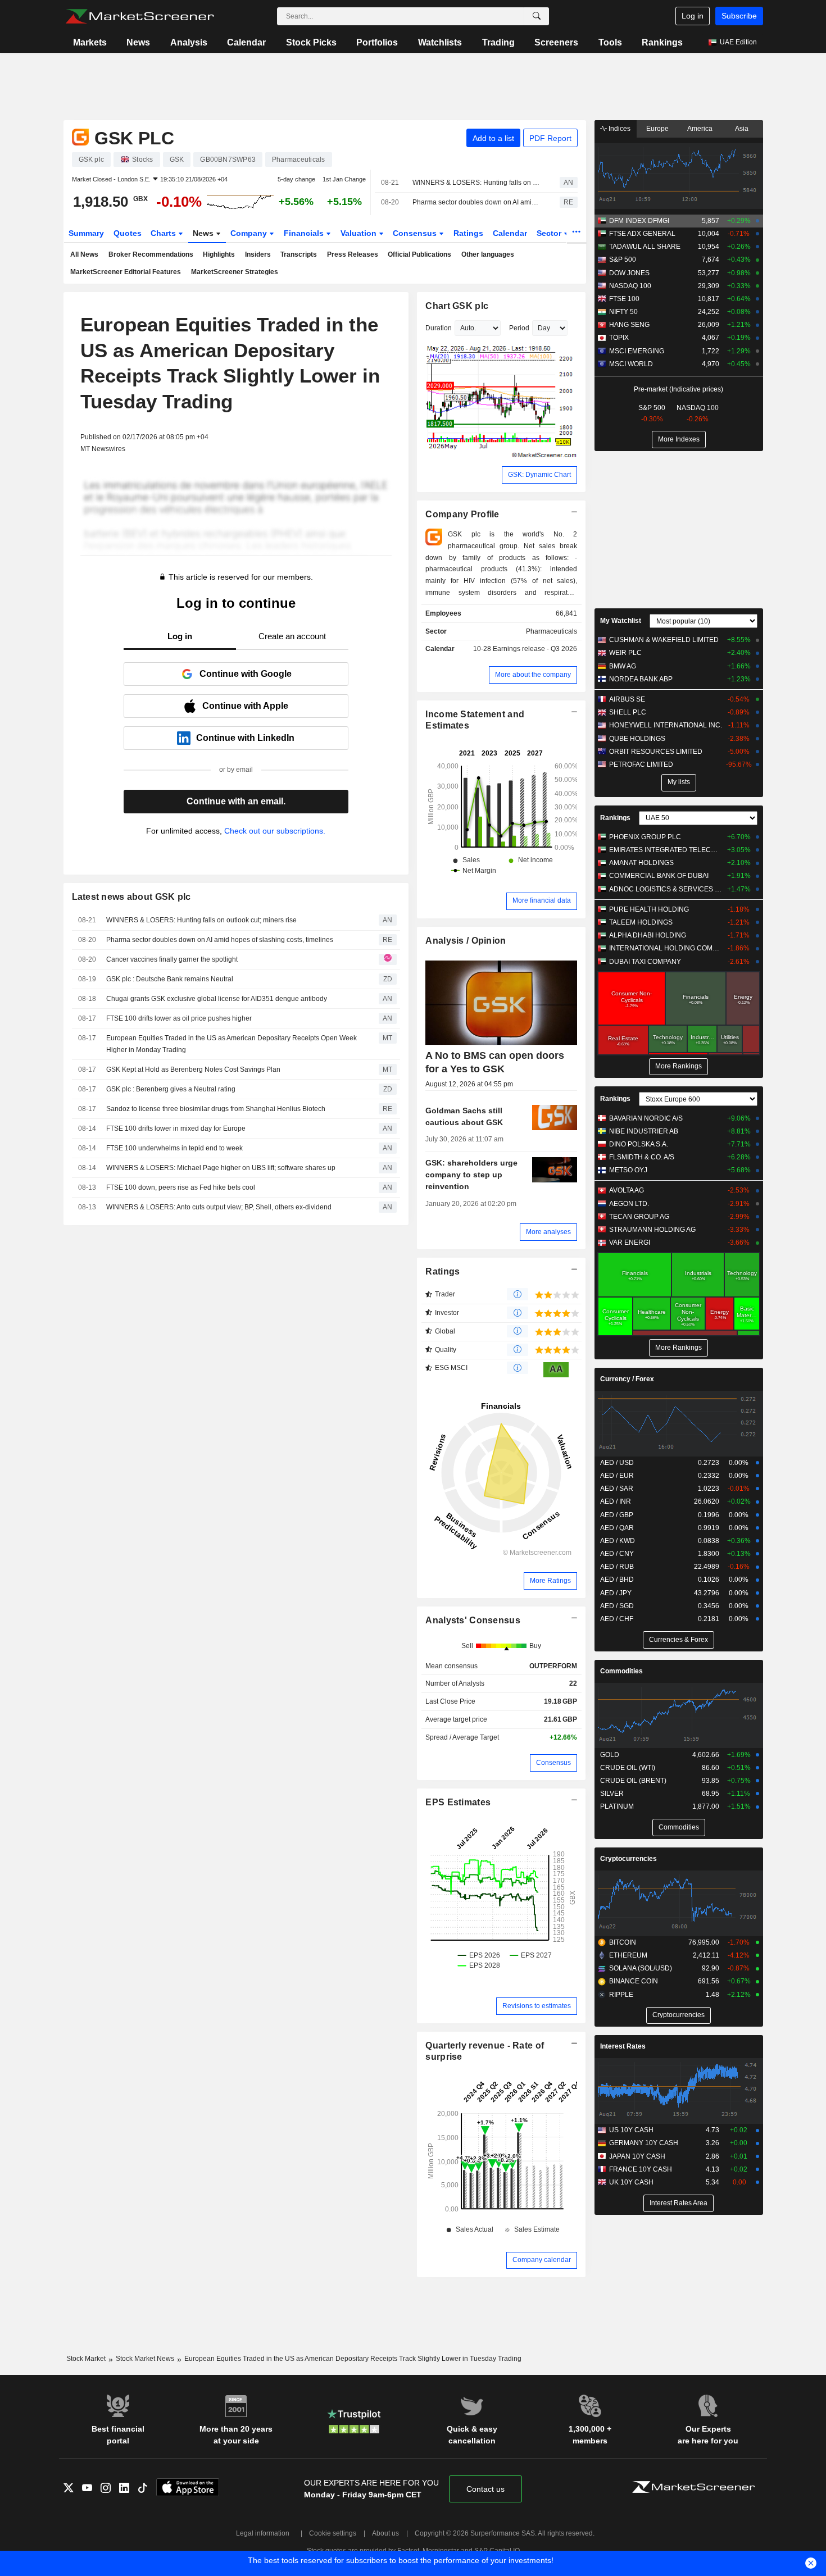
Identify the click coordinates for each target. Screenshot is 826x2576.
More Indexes (679, 439)
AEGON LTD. (629, 1204)
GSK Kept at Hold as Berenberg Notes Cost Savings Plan (193, 1069)
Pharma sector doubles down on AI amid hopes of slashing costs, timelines (476, 202)
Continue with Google (246, 674)
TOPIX (619, 338)
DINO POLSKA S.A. (639, 1144)
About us (385, 2533)
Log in (693, 16)
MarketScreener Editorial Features (126, 272)
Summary (86, 233)
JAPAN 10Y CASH (637, 2156)
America (700, 129)
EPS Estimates (458, 1802)
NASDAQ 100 (630, 286)
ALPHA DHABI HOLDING (648, 935)
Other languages (488, 254)
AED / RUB (617, 1567)
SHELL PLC (628, 712)
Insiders (258, 254)
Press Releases (353, 254)
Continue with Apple (245, 706)
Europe (657, 129)
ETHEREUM (628, 1955)
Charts (164, 233)
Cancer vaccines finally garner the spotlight (172, 959)
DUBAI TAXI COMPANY (645, 962)
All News (84, 254)
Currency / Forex (627, 1379)
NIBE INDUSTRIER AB (644, 1131)
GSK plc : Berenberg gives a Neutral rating (171, 1089)
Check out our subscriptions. (275, 831)
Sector (550, 233)
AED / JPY (616, 1593)
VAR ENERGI (630, 1243)
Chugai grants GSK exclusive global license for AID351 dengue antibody (217, 999)
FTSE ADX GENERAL (642, 234)
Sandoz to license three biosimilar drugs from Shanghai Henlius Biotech (216, 1109)
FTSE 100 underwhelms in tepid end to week (174, 1148)
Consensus (416, 233)
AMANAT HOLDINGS (641, 863)
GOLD (610, 1755)
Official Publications (419, 254)
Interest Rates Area (678, 2203)
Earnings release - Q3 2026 (535, 649)
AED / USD (617, 1463)
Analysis (189, 42)
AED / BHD (617, 1580)
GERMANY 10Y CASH (644, 2143)
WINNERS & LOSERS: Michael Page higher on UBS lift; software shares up (221, 1168)
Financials (305, 233)
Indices (619, 129)
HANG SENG (629, 325)
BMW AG (623, 666)
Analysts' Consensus (473, 1620)
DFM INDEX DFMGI (639, 221)
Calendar (246, 42)
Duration (439, 328)
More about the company (533, 675)
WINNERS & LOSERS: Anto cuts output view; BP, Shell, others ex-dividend (219, 1207)
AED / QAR (617, 1528)
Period (519, 328)
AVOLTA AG (627, 1190)
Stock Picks (311, 42)
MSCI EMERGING (637, 351)
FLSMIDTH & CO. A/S (642, 1157)
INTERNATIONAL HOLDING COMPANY (666, 948)
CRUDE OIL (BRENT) (633, 1781)
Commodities (621, 1671)
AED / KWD (618, 1541)
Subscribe (739, 16)
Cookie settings (333, 2533)
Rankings (662, 42)
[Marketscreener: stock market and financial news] (140, 16)
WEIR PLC (625, 653)
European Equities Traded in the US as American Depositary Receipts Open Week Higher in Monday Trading (232, 1044)
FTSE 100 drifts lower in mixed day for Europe (176, 1128)
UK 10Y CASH (631, 2182)
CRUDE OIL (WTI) (628, 1768)
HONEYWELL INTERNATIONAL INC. (666, 725)
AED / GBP (617, 1515)
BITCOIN (623, 1942)
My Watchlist (621, 621)
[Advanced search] (537, 16)
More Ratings (550, 1581)
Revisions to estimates (537, 2006)
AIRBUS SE (627, 699)
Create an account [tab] (292, 636)
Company (250, 233)
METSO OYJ (628, 1170)
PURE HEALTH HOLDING (649, 909)
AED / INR (616, 1501)
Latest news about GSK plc (131, 897)
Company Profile (462, 514)
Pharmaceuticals (552, 631)
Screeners (556, 42)
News (138, 42)
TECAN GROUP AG (639, 1217)
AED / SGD (617, 1606)
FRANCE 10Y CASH (641, 2169)
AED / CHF (617, 1619)
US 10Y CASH (631, 2130)
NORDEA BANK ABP (641, 679)
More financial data (542, 900)
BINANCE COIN (634, 1981)
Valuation (360, 233)
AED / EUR (617, 1476)
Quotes (128, 233)
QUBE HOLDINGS (637, 739)
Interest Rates (623, 2046)
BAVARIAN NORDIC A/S (646, 1118)
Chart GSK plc (457, 306)
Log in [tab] (180, 636)
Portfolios (377, 42)
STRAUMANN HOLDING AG (652, 1230)
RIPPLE (621, 1995)
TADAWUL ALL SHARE (645, 247)
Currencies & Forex (678, 1640)
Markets (90, 42)
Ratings (468, 233)
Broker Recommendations (151, 254)
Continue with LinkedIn (245, 738)
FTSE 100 (624, 299)
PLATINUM (617, 1806)
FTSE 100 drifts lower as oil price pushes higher (179, 1018)
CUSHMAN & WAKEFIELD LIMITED (664, 640)
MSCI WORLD (631, 364)
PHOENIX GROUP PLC (645, 837)
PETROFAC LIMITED (641, 764)
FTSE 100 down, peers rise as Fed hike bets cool (181, 1187)
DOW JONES (629, 273)
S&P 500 (623, 260)
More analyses (548, 1232)
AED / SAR (617, 1489)
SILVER (612, 1794)
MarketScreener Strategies (235, 272)
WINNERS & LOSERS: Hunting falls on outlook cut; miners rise (476, 183)
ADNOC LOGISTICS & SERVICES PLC (666, 889)
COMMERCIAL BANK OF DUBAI (659, 876)
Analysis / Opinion (466, 941)
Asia (742, 129)
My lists (679, 782)
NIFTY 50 (623, 312)
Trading (498, 42)
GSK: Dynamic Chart (539, 475)
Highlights (219, 254)
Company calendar (542, 2260)
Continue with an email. (236, 801)
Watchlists (440, 42)
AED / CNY (617, 1554)
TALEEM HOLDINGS (641, 922)
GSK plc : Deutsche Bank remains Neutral (170, 979)
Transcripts (299, 254)
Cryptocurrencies (628, 1859)
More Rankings (678, 1066)
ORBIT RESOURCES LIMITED (656, 752)
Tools (610, 42)
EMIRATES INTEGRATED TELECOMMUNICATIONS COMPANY (666, 850)
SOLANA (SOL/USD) (641, 1968)
